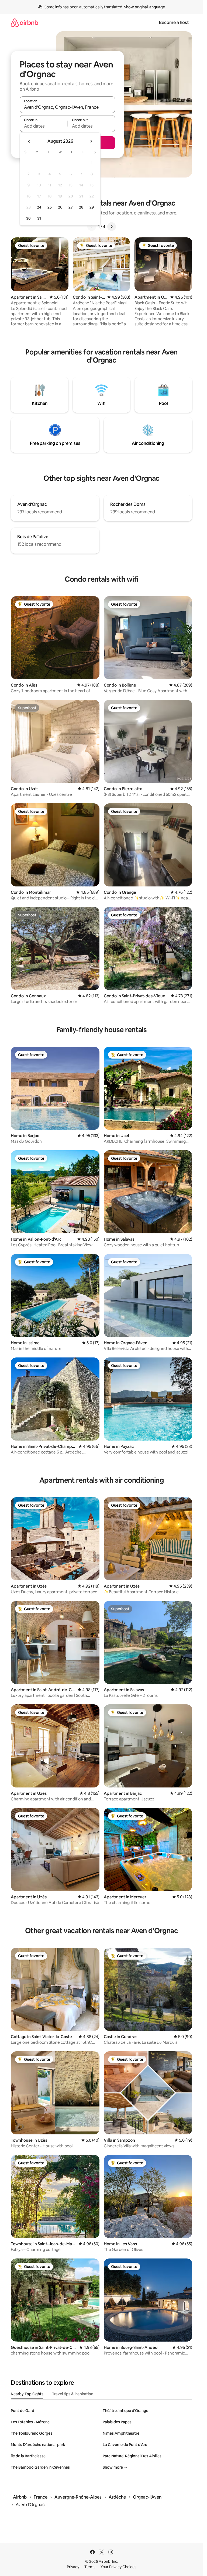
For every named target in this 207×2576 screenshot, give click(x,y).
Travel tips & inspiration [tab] (73, 2394)
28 (81, 207)
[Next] (112, 227)
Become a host (174, 23)
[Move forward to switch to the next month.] (91, 141)
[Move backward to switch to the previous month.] (29, 141)
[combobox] (67, 107)
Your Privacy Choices (118, 2567)
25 (50, 207)
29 (92, 207)
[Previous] (92, 227)
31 (39, 218)
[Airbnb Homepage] (25, 23)
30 (28, 218)
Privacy (73, 2567)
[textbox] (44, 126)
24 (39, 207)
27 (71, 207)
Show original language (144, 7)
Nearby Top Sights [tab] (27, 2394)
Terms (90, 2567)
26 (60, 207)
